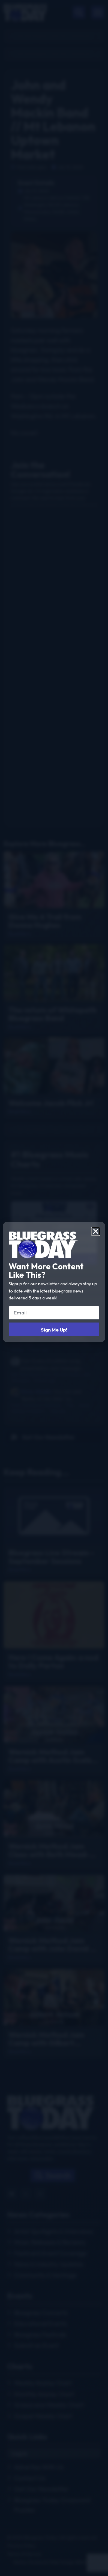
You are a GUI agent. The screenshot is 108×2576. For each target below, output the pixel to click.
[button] (96, 1231)
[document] (54, 1288)
